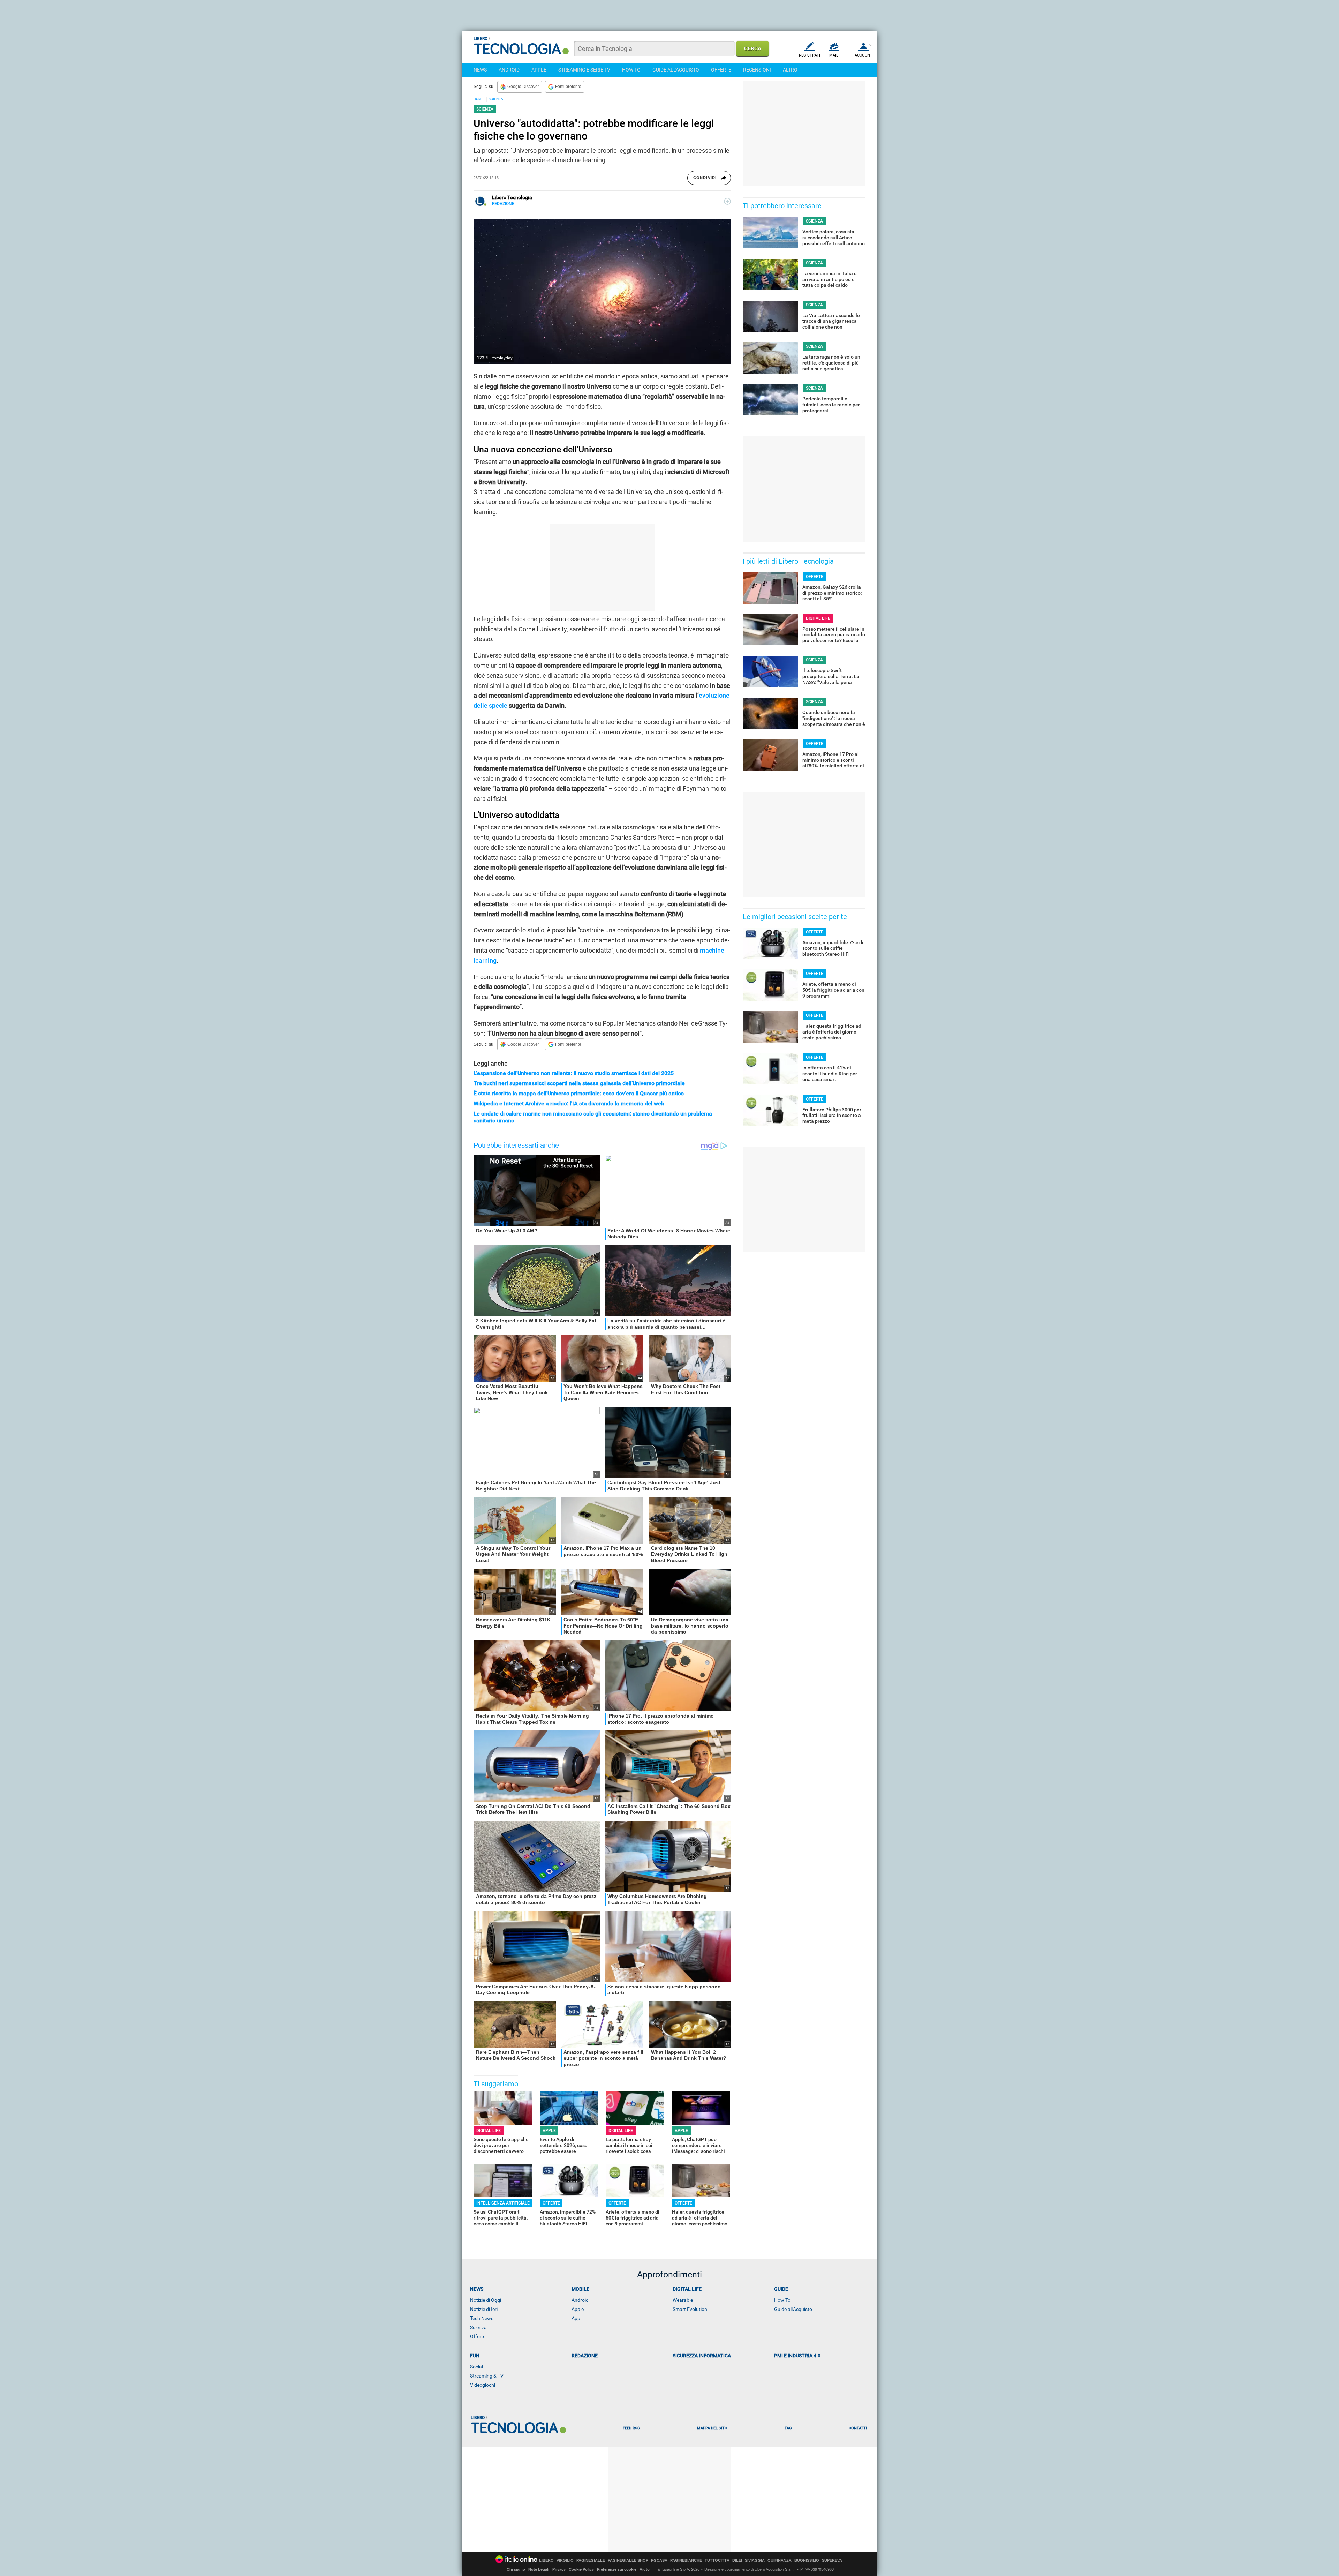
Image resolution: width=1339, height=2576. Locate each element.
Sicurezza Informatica (702, 2356)
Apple (578, 2309)
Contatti (858, 2428)
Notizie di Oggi (486, 2300)
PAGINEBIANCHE (686, 2560)
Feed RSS (631, 2428)
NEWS (480, 70)
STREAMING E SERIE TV (584, 70)
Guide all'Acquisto (793, 2309)
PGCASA (659, 2560)
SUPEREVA (832, 2560)
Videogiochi (483, 2385)
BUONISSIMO (807, 2560)
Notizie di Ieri (484, 2309)
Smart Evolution (690, 2309)
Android (580, 2300)
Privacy (559, 2569)
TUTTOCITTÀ (717, 2560)
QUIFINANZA (780, 2560)
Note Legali (539, 2569)
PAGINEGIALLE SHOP (628, 2560)
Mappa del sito (712, 2428)
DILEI (737, 2560)
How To (782, 2300)
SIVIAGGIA (755, 2560)
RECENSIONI (757, 70)
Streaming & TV (487, 2376)
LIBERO (546, 2560)
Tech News (482, 2318)
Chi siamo (516, 2569)
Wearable (683, 2300)
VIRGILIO (565, 2560)
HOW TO (631, 70)
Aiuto (645, 2569)
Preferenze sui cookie (617, 2569)
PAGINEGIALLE (591, 2560)
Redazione (585, 2356)
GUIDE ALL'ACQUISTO (676, 70)
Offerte (478, 2336)
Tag (788, 2428)
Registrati (810, 55)
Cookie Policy (581, 2569)
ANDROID (509, 70)
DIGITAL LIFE (489, 2131)
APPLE (539, 70)
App (576, 2318)
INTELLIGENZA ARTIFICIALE (503, 2203)
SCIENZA (496, 99)
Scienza (478, 2327)
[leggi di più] (727, 201)
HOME (479, 99)
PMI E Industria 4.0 (797, 2356)
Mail (834, 55)
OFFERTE (721, 70)
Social (476, 2367)
